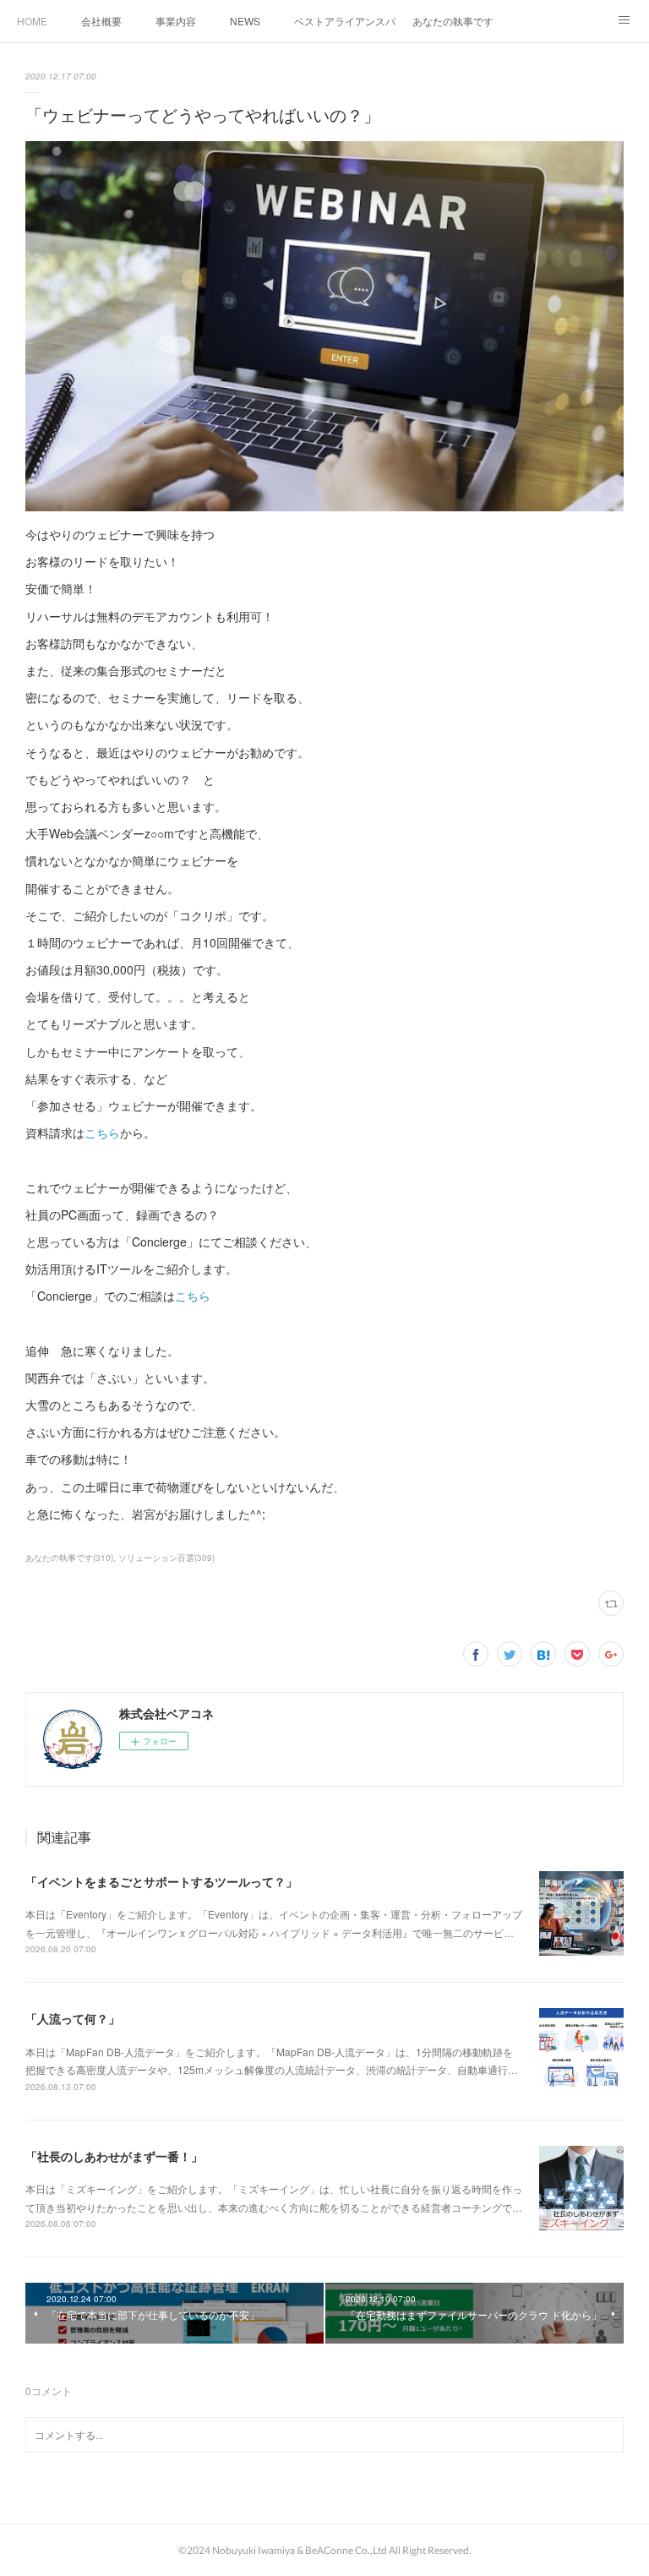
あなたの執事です (453, 21)
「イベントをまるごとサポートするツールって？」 (161, 1881)
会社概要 (101, 21)
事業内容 (176, 21)
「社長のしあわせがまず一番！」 (114, 2156)
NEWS (245, 21)
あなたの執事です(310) (69, 1558)
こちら (102, 1132)
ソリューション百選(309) (166, 1558)
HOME (32, 21)
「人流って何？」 (73, 2018)
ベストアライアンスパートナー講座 (345, 21)
